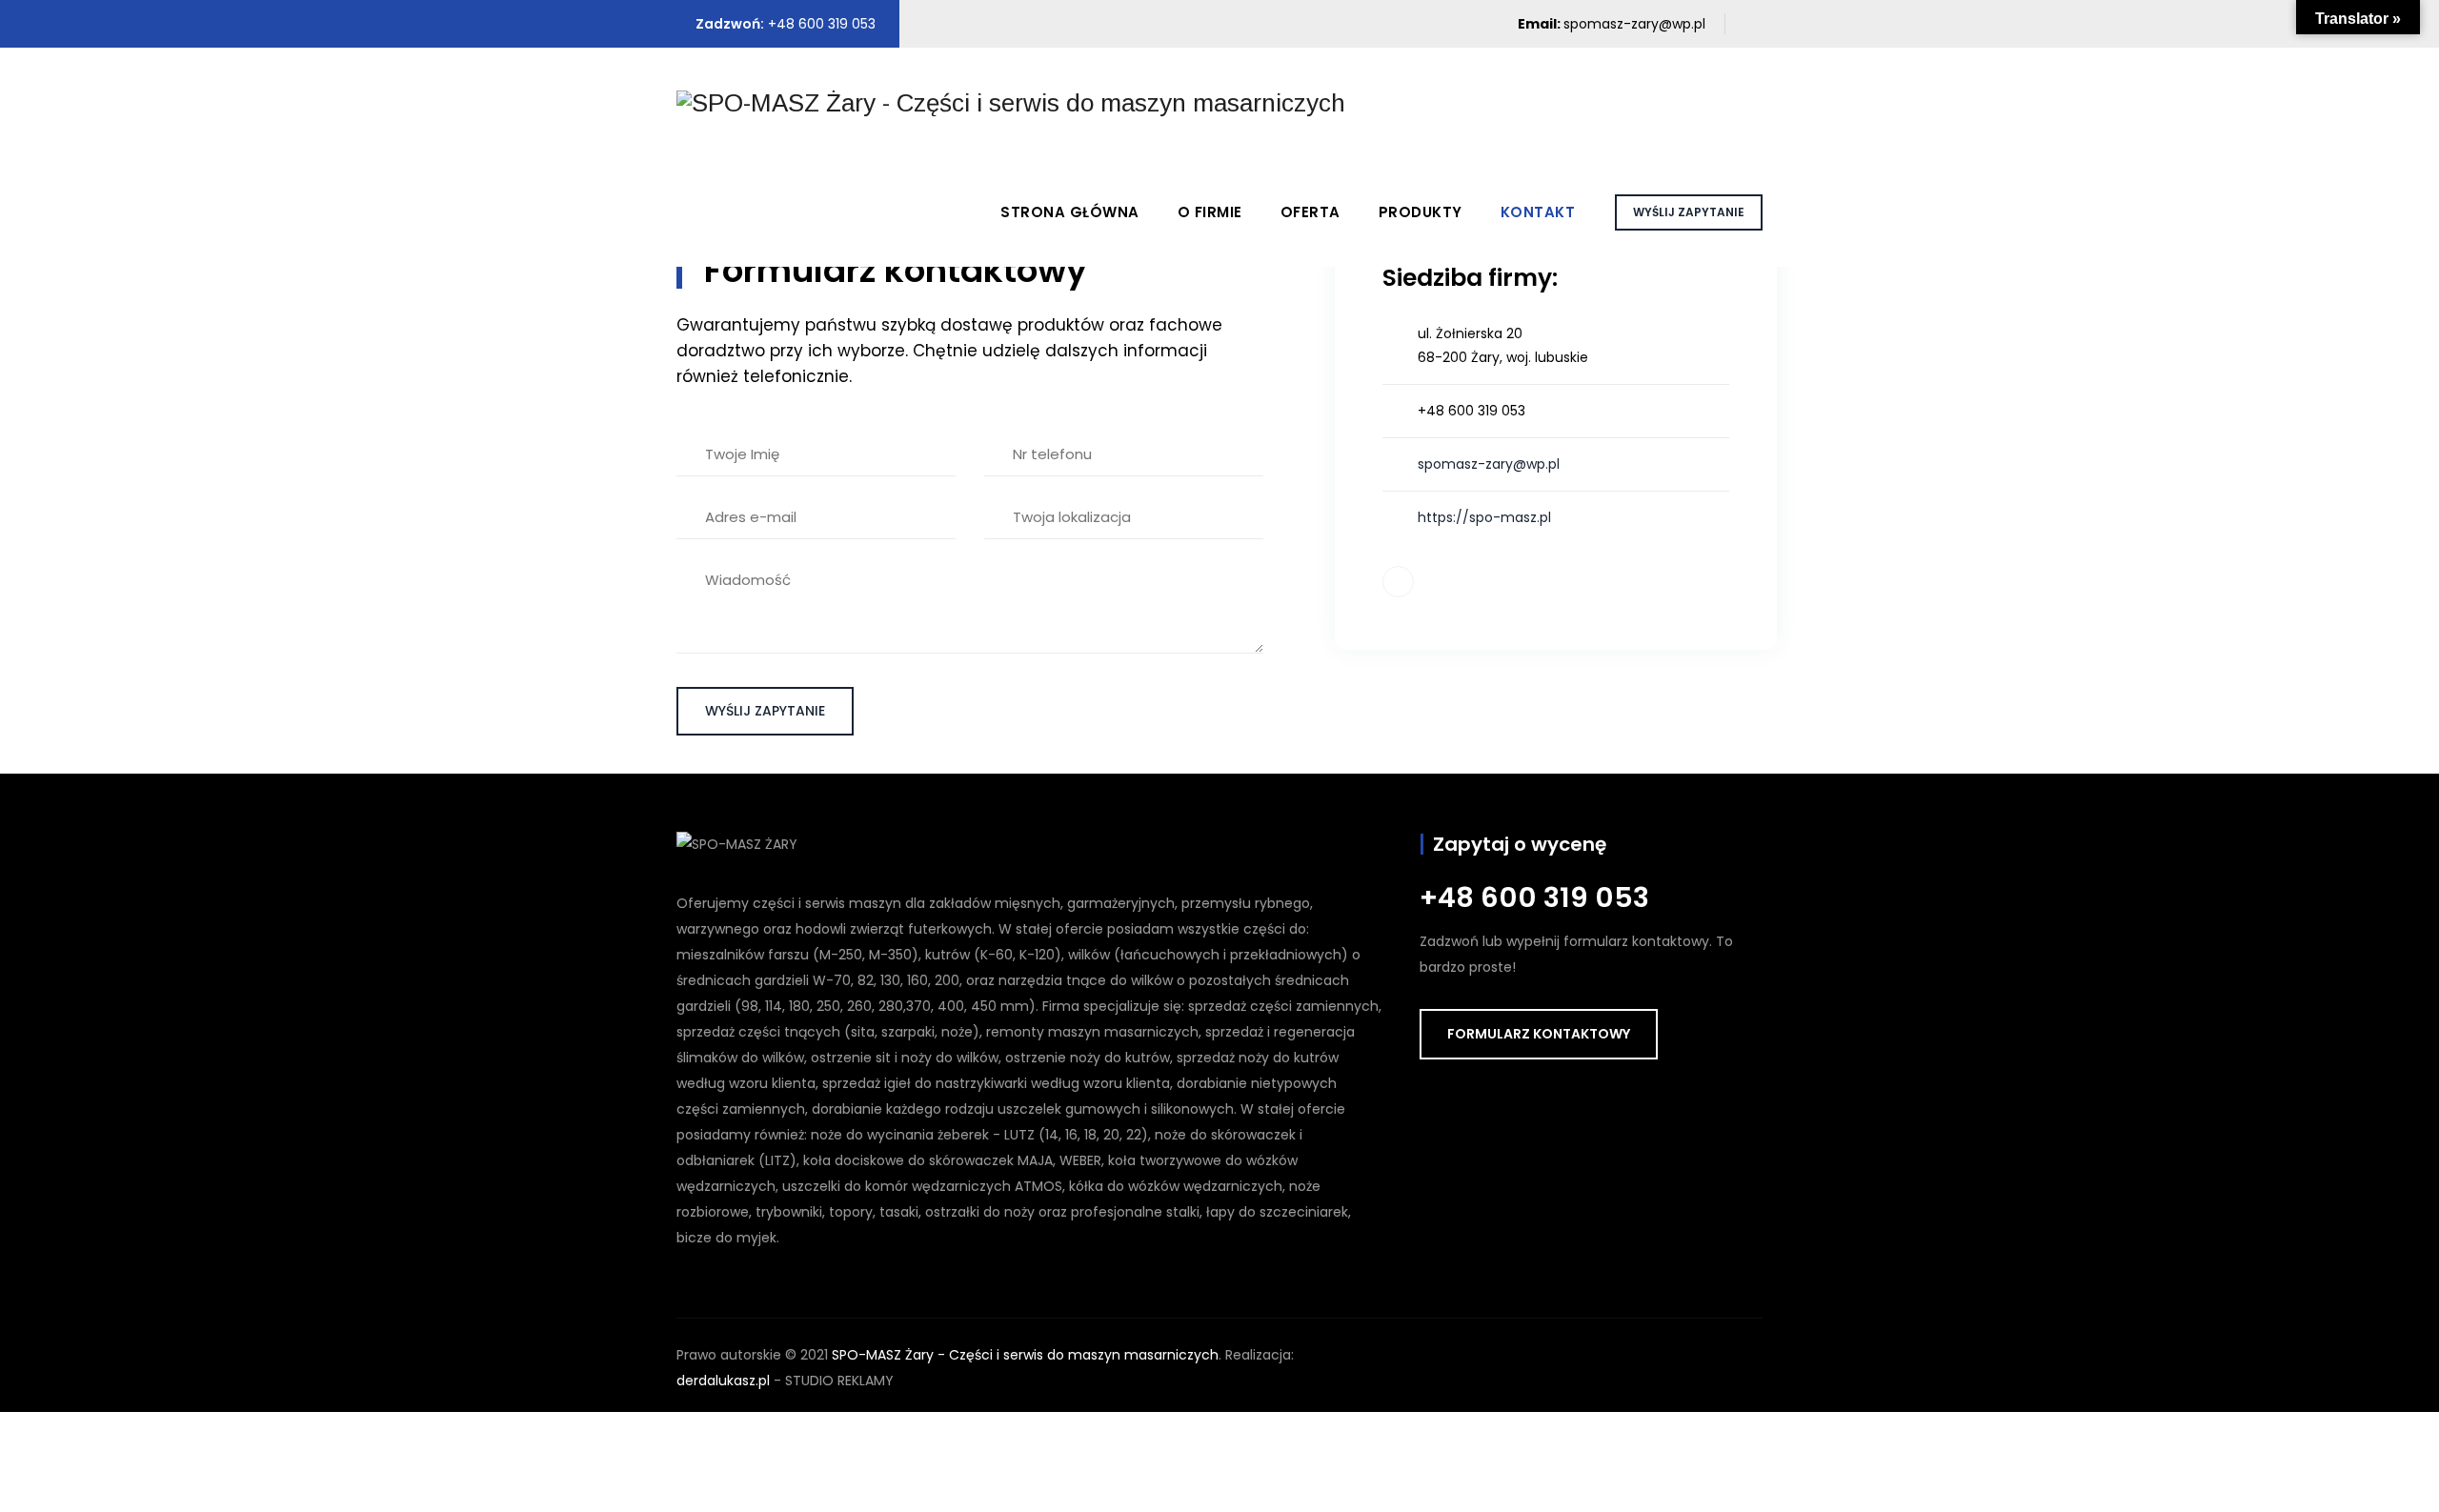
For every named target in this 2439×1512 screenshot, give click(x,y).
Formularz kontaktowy (1539, 1034)
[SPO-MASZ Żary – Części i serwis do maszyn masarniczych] (1011, 102)
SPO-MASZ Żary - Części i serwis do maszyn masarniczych (1025, 1355)
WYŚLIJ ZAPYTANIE (1689, 212)
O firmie (1210, 212)
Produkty (1421, 212)
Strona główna (1070, 212)
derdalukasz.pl (723, 1381)
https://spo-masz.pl (1484, 517)
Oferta (1310, 212)
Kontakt (1538, 212)
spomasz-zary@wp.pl (1634, 24)
